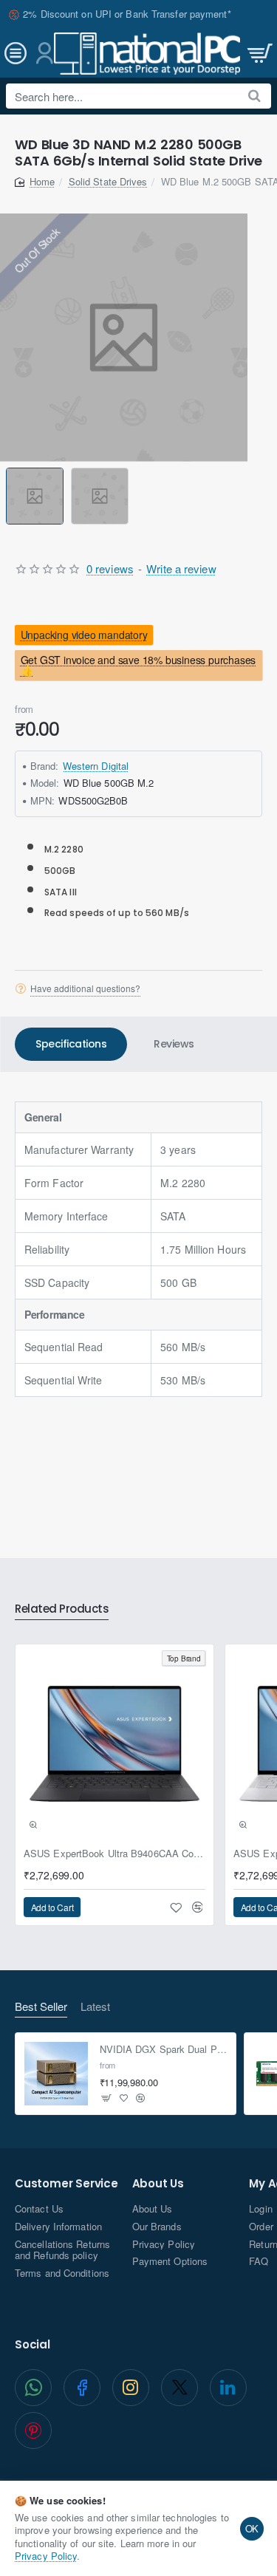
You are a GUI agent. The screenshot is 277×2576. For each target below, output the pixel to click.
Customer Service (66, 2184)
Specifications (71, 1044)
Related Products (62, 1609)
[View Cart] (259, 54)
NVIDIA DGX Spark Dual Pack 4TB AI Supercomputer (164, 2050)
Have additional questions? (85, 988)
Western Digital (96, 766)
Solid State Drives (108, 181)
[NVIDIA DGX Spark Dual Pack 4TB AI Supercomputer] (56, 2074)
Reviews (174, 1044)
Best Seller (41, 2007)
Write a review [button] (181, 568)
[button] (8, 496)
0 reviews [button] (110, 568)
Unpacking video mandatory (84, 635)
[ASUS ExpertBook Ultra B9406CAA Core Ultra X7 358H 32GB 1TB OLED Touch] (114, 1743)
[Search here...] (254, 96)
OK (252, 2528)
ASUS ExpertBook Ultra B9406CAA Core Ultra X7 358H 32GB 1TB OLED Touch (114, 1854)
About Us (158, 2184)
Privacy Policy (46, 2556)
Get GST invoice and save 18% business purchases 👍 (138, 665)
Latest (95, 2007)
